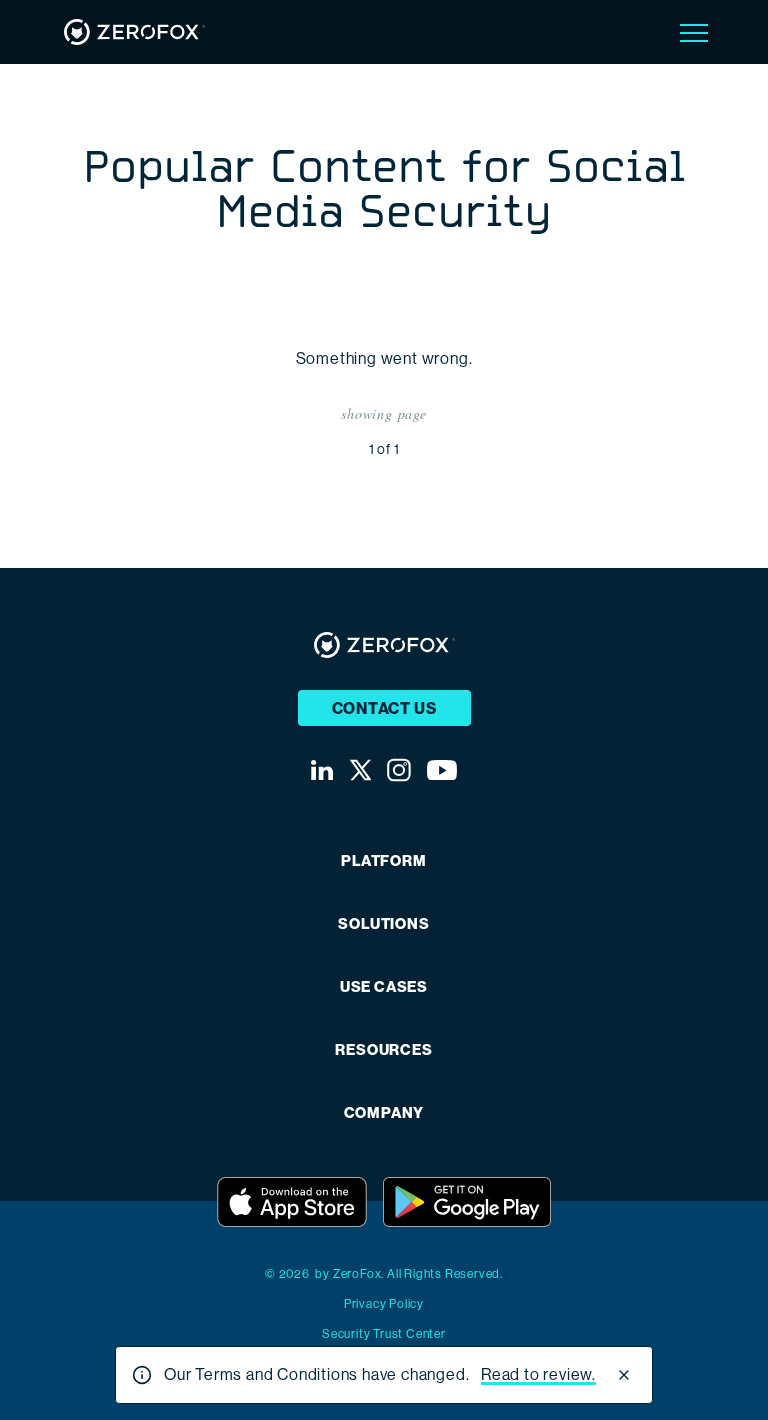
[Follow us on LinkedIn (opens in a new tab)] (322, 770)
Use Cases (384, 987)
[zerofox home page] (134, 32)
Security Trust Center (384, 1334)
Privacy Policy (384, 1304)
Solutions (383, 924)
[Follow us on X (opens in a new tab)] (360, 770)
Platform (383, 861)
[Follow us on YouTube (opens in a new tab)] (442, 770)
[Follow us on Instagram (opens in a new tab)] (399, 770)
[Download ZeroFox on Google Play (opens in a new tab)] (467, 1202)
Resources (383, 1050)
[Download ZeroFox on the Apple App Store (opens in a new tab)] (292, 1202)
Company (384, 1113)
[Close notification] (624, 1375)
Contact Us (384, 708)
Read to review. (538, 1374)
